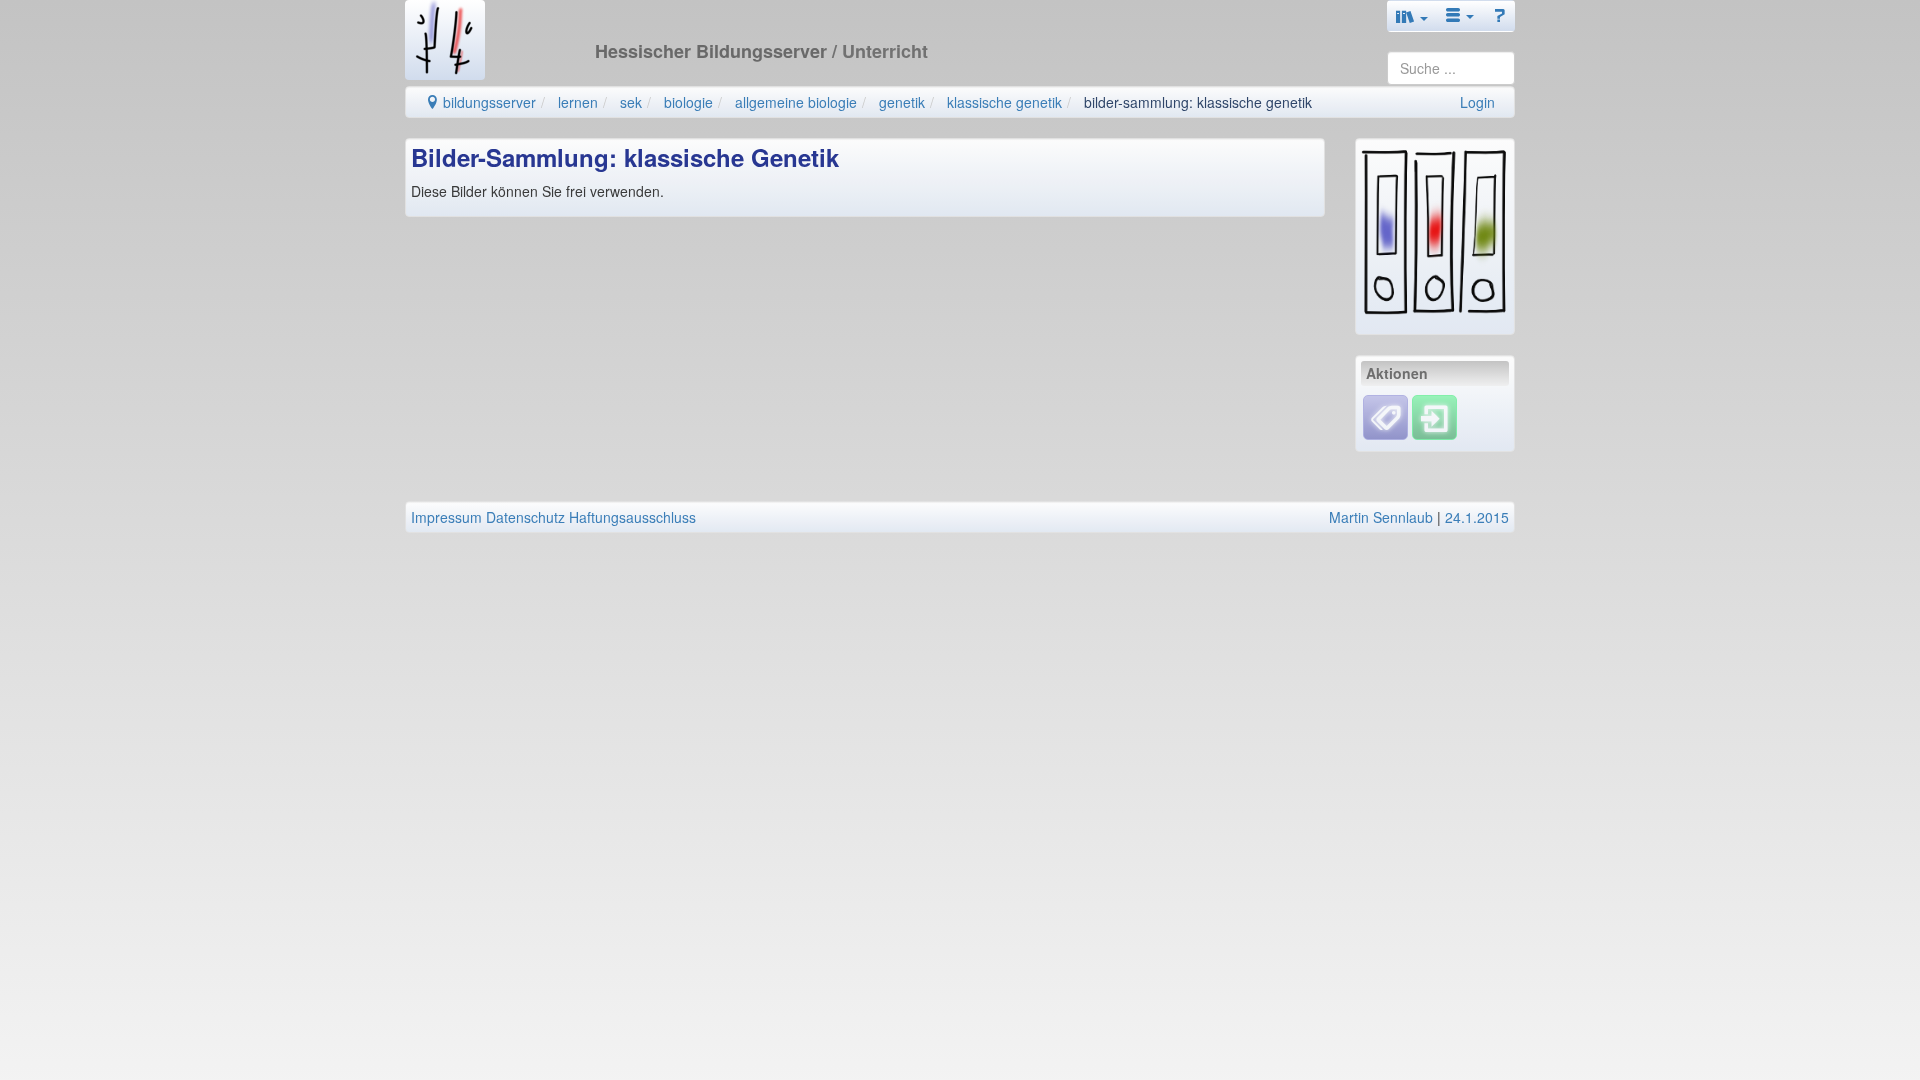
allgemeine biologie (796, 102)
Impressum (446, 517)
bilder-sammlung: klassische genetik (1198, 102)
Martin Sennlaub (1381, 517)
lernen (578, 102)
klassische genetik (1004, 102)
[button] (1412, 16)
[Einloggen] (1434, 415)
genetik (902, 102)
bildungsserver (487, 102)
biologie (688, 102)
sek (631, 102)
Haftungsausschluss (632, 517)
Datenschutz (525, 517)
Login (1477, 102)
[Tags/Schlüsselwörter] (1385, 417)
